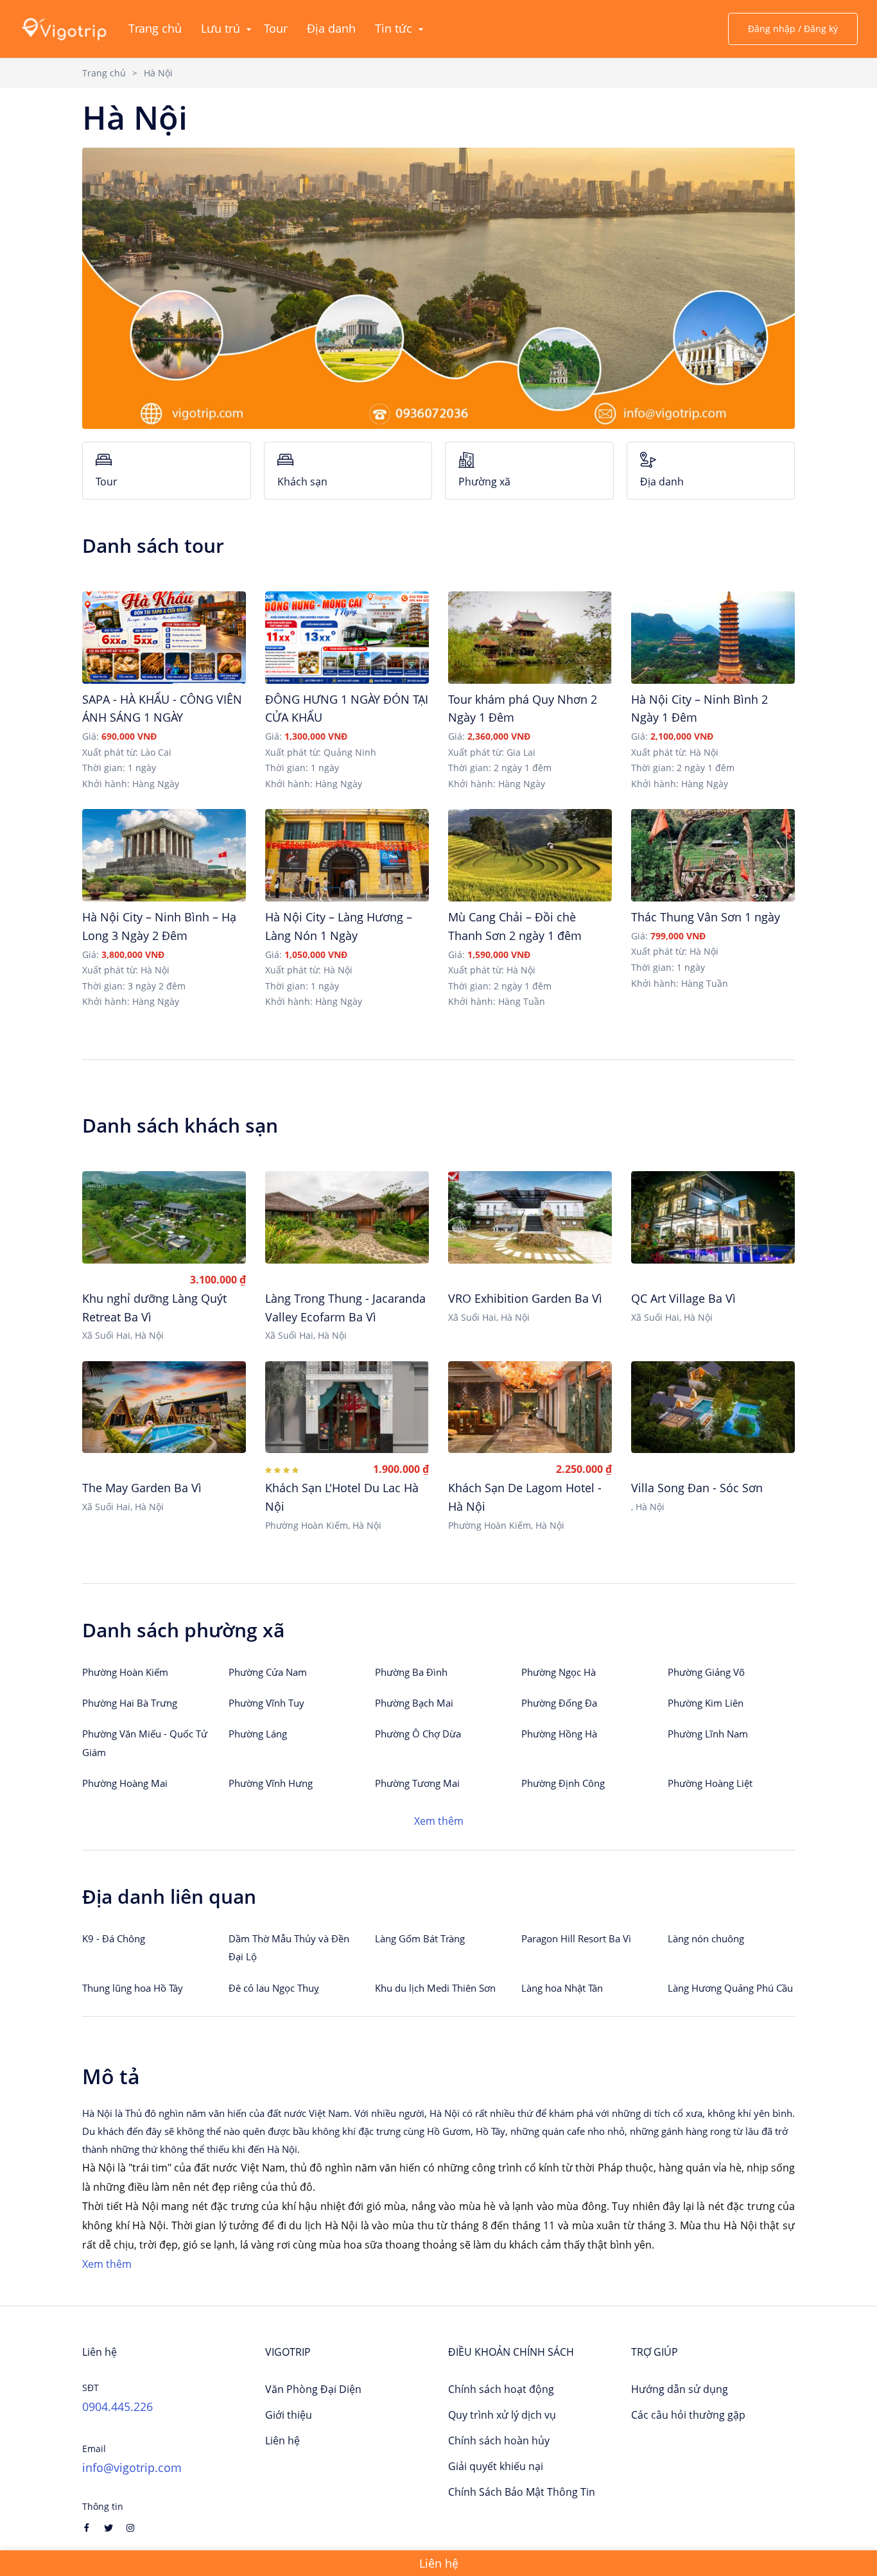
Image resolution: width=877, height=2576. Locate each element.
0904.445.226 (117, 2406)
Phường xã (484, 482)
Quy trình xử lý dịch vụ (502, 2415)
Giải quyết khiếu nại (496, 2466)
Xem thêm (439, 1821)
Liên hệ (282, 2441)
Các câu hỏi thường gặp (688, 2415)
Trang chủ (104, 73)
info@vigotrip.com (132, 2467)
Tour (107, 482)
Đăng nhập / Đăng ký (793, 29)
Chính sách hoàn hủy (499, 2441)
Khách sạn (302, 482)
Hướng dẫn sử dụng (680, 2389)
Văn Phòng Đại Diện (313, 2389)
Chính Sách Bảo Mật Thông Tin (522, 2492)
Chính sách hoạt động (501, 2389)
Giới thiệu (289, 2415)
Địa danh (662, 482)
